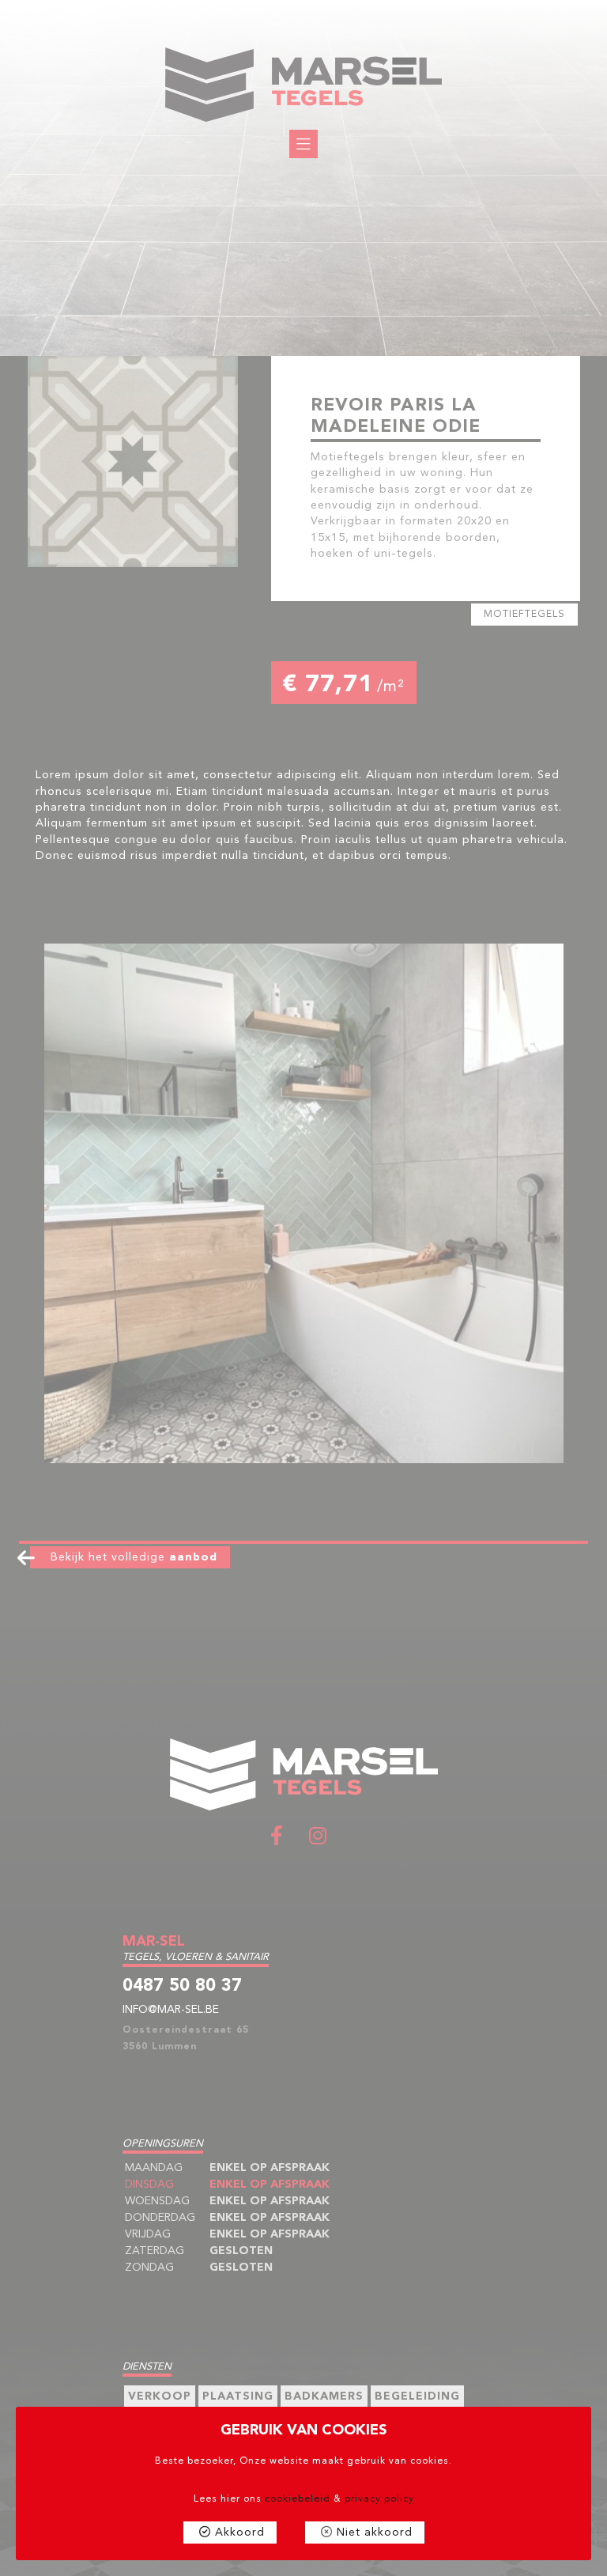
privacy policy (379, 2499)
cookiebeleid (298, 2499)
